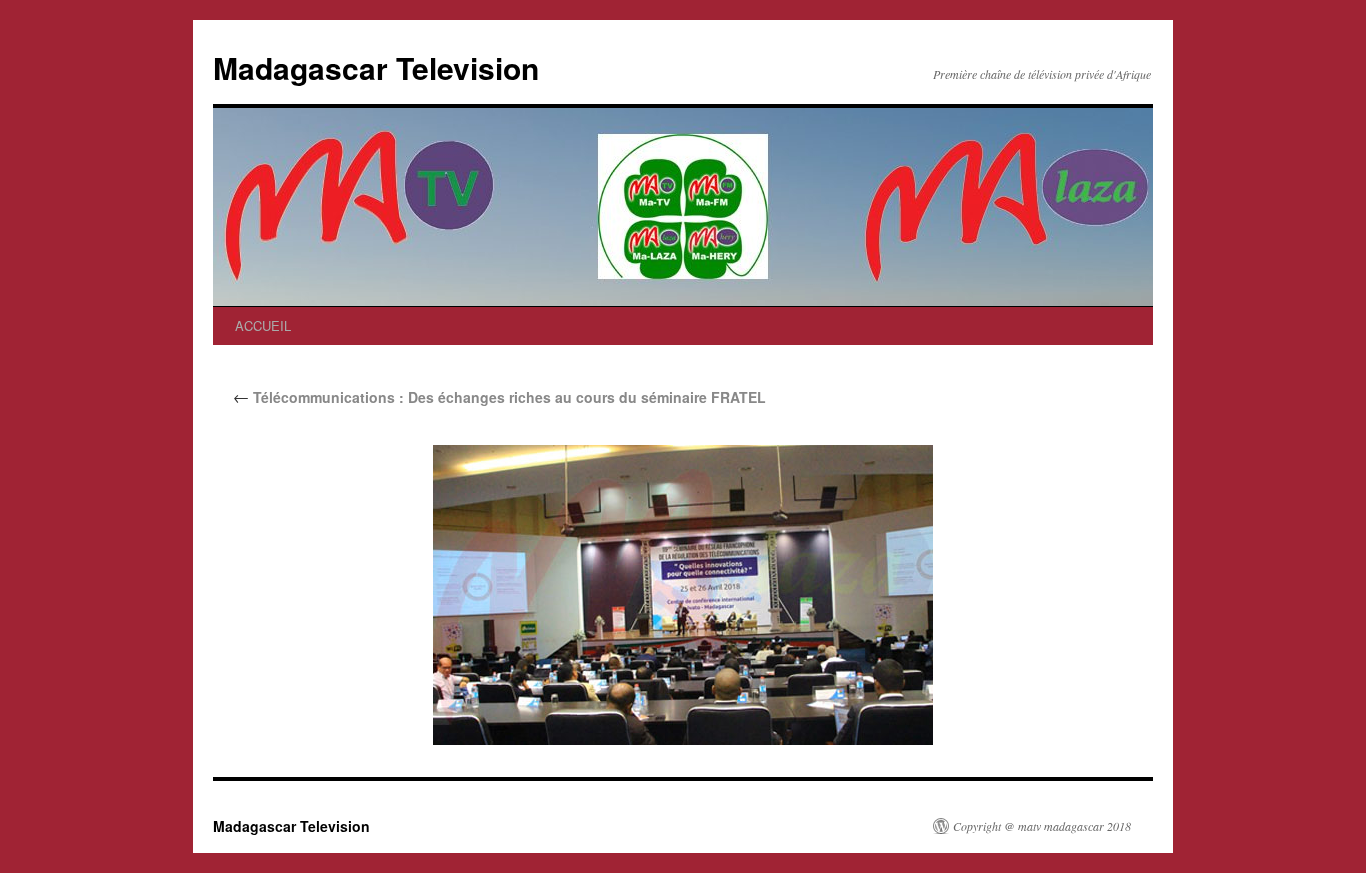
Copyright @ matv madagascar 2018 (1042, 826)
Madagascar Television (376, 67)
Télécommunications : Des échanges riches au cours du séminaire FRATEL (499, 397)
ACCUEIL (263, 325)
